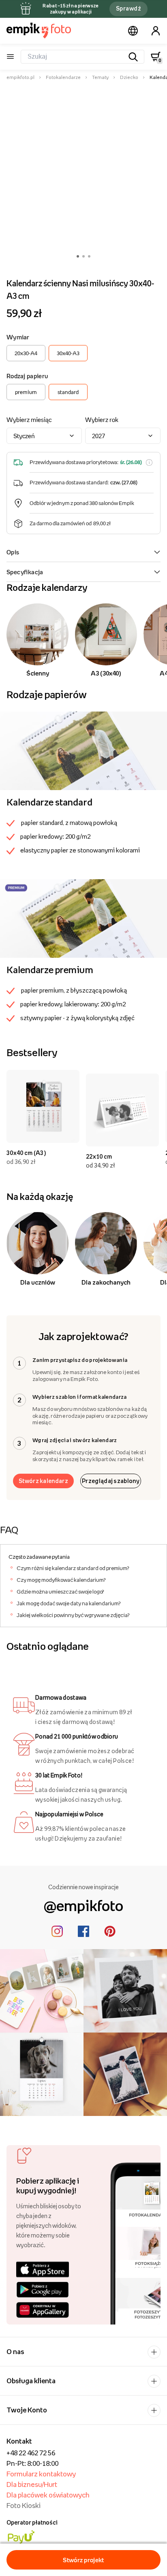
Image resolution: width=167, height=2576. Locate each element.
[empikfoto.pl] (39, 30)
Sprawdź (128, 8)
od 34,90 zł (101, 1165)
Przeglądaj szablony (111, 1481)
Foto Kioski (24, 2506)
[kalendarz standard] (83, 750)
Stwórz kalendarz (43, 1481)
